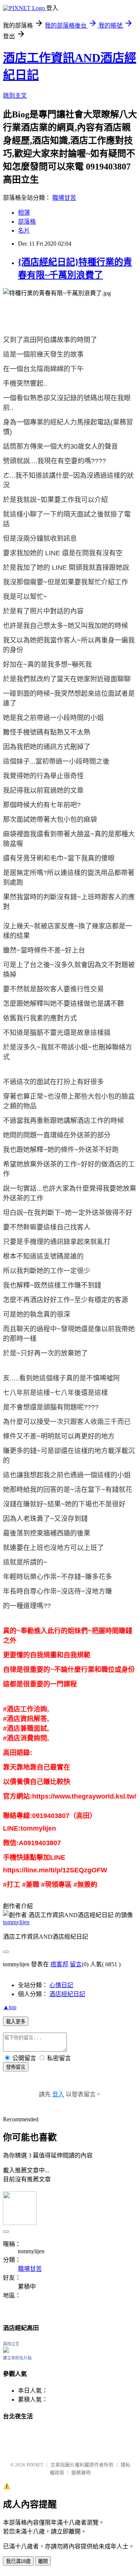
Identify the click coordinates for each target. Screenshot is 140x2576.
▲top (10, 2007)
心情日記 (61, 1985)
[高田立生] (6, 2351)
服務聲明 (81, 2473)
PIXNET (35, 2465)
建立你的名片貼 (17, 2358)
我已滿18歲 (18, 2561)
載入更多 (16, 2022)
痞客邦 (59, 1964)
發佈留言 (16, 2067)
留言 (76, 1964)
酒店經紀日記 (67, 1994)
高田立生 (11, 2344)
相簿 (24, 213)
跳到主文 (15, 96)
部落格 (27, 222)
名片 (24, 231)
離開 (43, 2561)
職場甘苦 (64, 198)
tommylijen (16, 1922)
